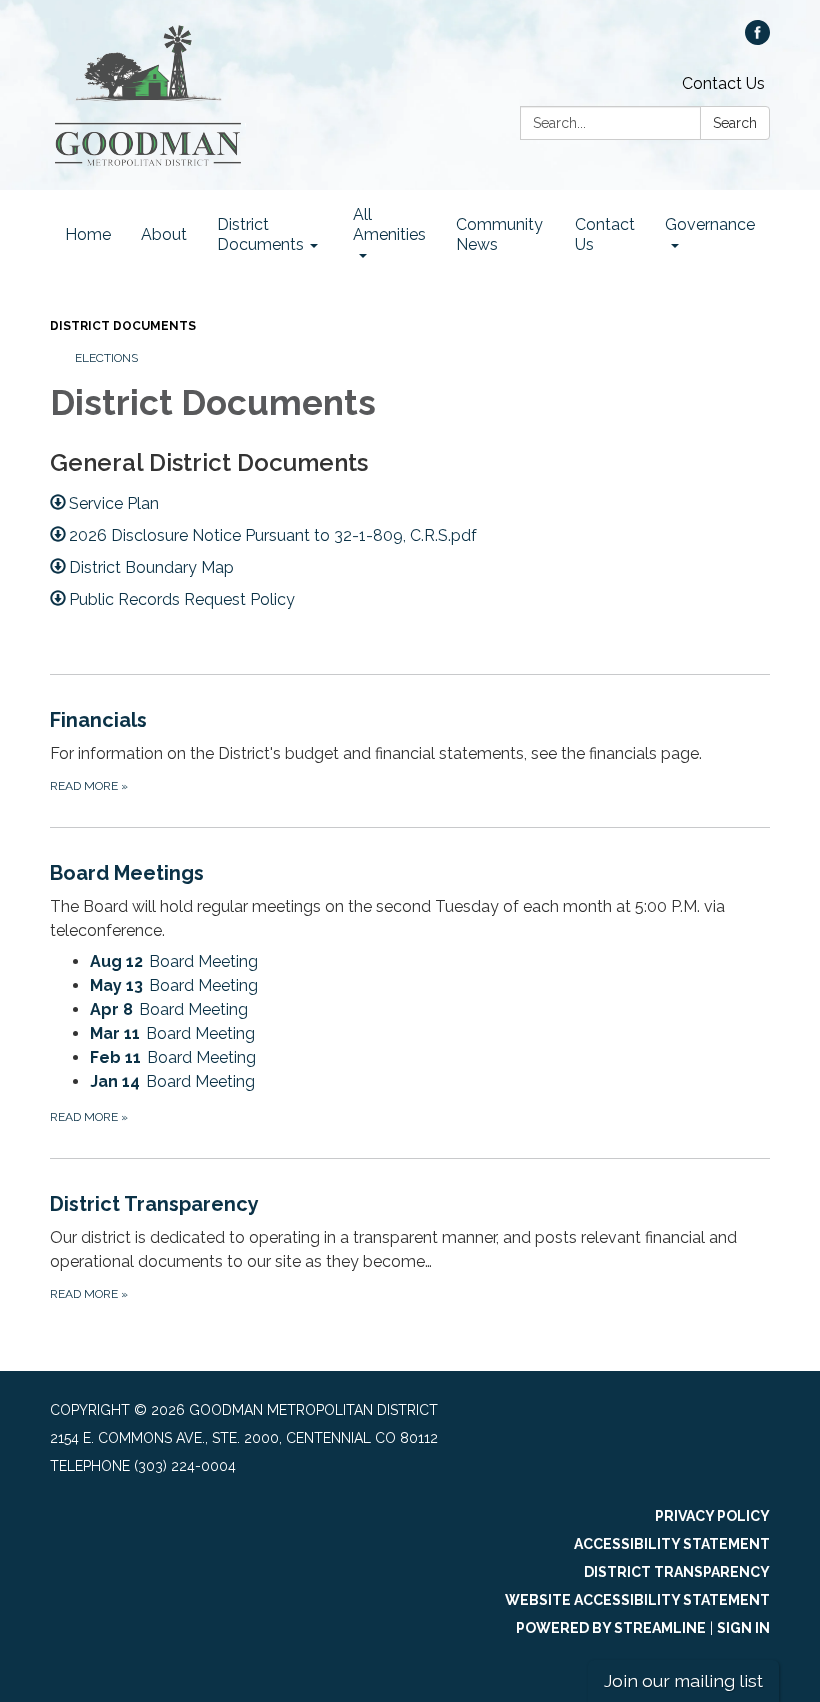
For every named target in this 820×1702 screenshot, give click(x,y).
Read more (89, 1117)
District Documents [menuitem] (260, 234)
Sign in (743, 1628)
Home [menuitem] (88, 234)
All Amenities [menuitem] (389, 224)
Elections (106, 358)
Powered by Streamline (611, 1628)
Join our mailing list (683, 1680)
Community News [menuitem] (499, 234)
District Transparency (677, 1572)
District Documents (123, 326)
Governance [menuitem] (710, 224)
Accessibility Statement (672, 1544)
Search (735, 123)
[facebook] (757, 39)
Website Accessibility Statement (637, 1600)
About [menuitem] (164, 234)
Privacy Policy (712, 1516)
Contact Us (723, 83)
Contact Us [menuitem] (605, 234)
